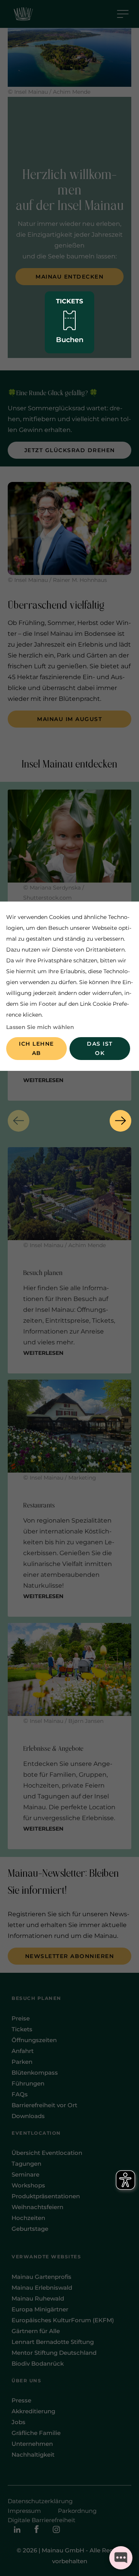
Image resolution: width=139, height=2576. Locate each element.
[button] (19, 1121)
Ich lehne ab (36, 1048)
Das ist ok (100, 1048)
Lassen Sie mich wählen (40, 1027)
